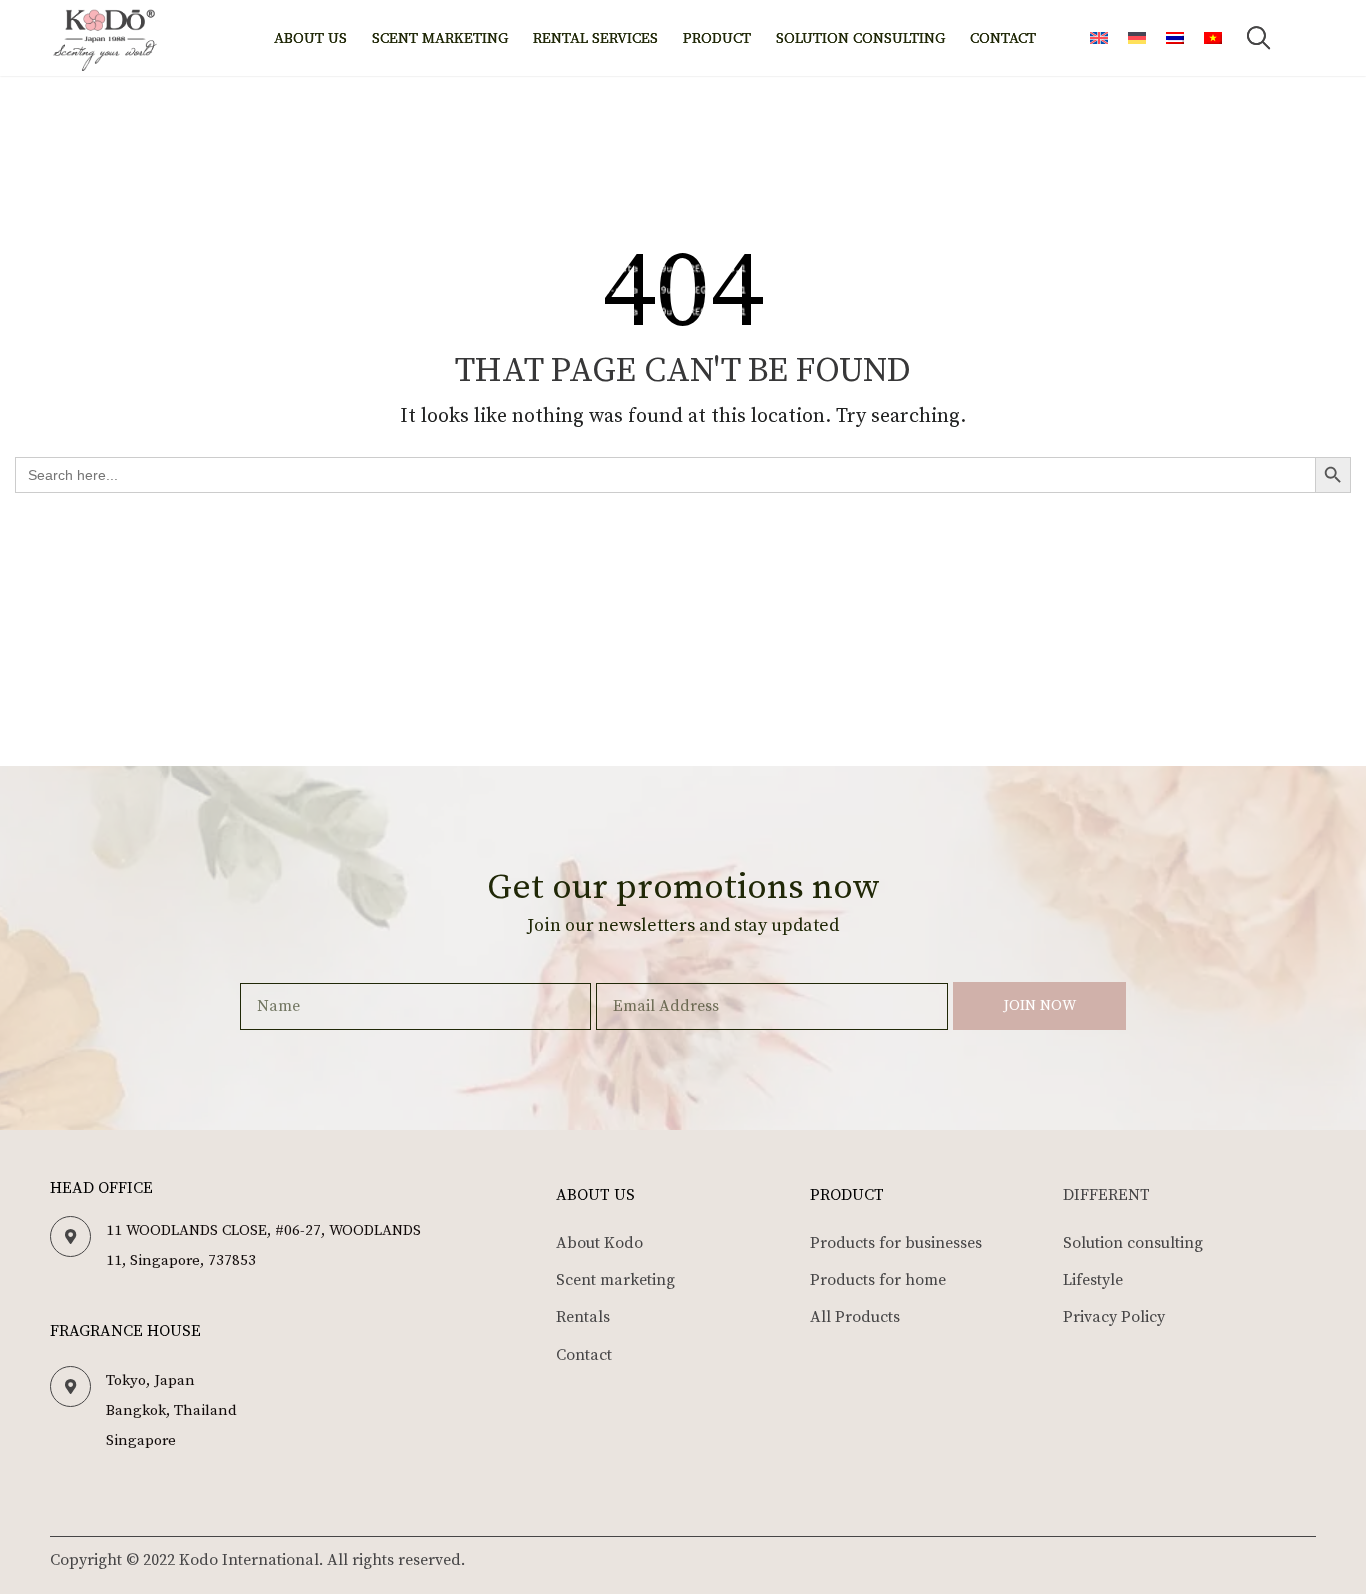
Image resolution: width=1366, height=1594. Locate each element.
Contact (1003, 38)
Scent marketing (440, 38)
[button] (1259, 38)
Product (717, 38)
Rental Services (595, 38)
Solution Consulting (860, 38)
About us (310, 38)
